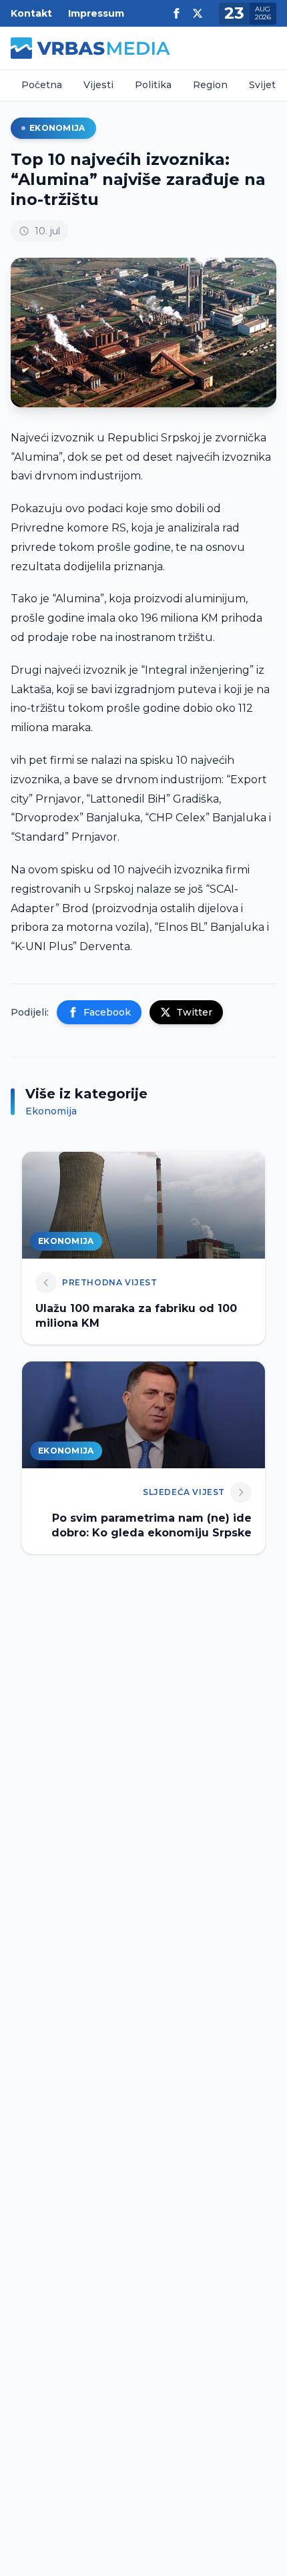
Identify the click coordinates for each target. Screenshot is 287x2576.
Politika (153, 85)
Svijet (262, 85)
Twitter (194, 1012)
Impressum (96, 13)
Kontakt (31, 13)
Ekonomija (57, 128)
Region (210, 85)
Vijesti (98, 85)
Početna (42, 85)
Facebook (107, 1012)
